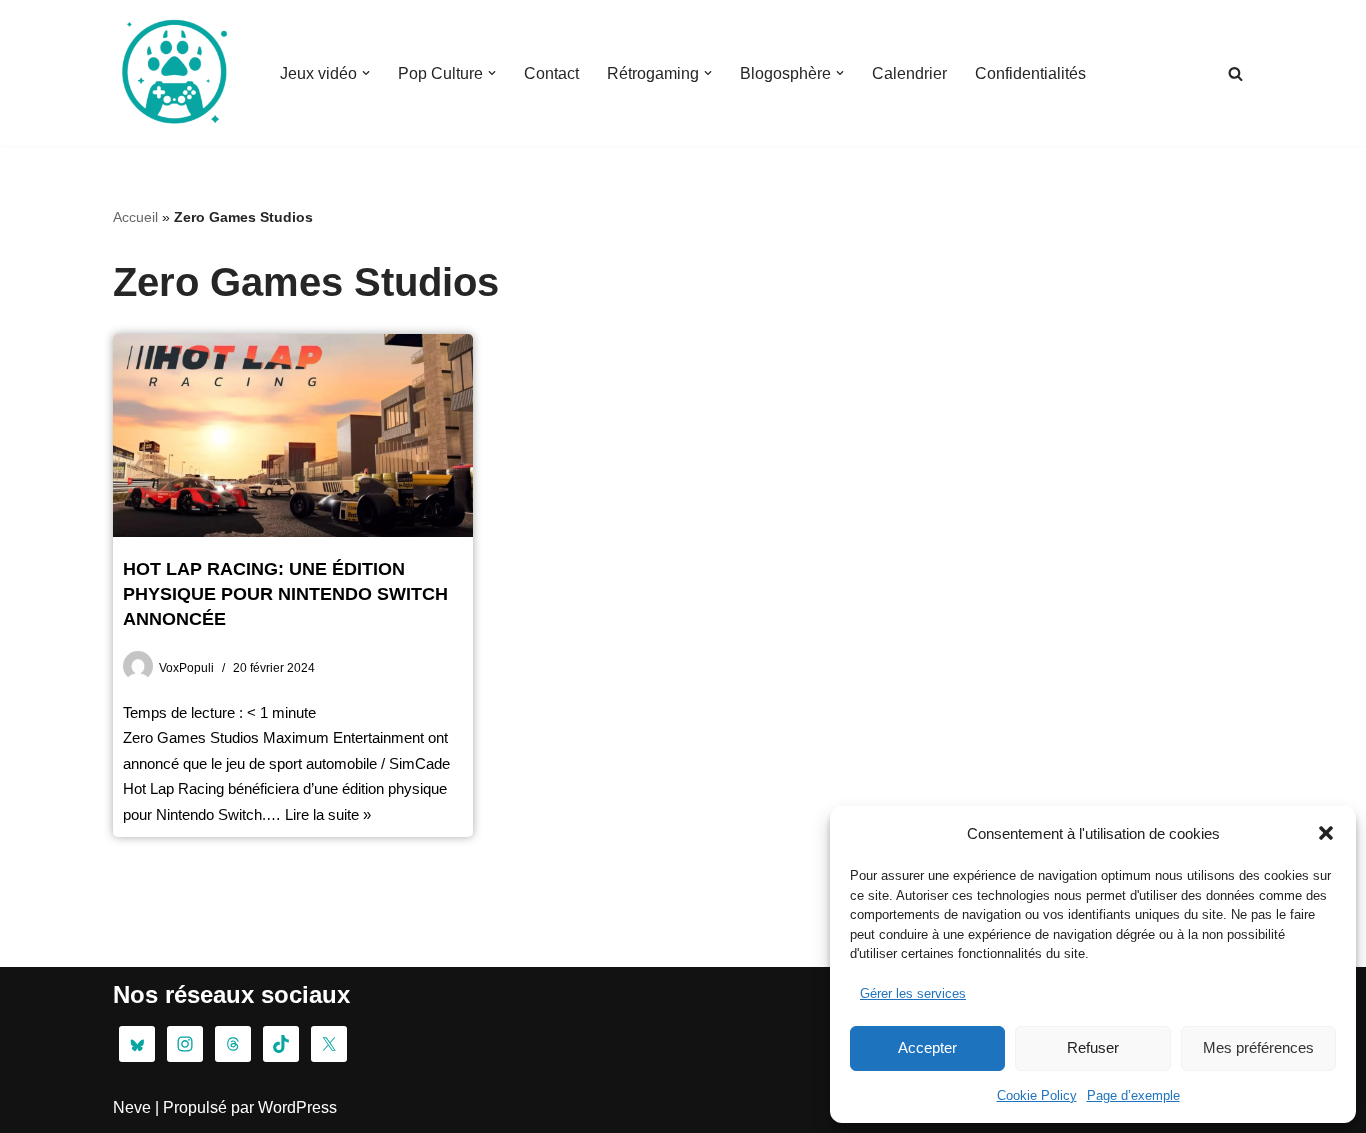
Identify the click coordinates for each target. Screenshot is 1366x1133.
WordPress (297, 1107)
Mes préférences (1258, 1047)
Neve (132, 1107)
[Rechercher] (1235, 73)
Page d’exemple (1133, 1095)
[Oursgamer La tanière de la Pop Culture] (173, 73)
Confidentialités (1030, 73)
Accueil (135, 217)
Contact (551, 73)
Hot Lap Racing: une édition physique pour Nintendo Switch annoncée (285, 594)
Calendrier (909, 73)
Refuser (1093, 1047)
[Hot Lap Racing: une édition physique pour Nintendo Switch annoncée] (293, 435)
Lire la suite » (328, 814)
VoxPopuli (186, 668)
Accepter (927, 1047)
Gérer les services (913, 993)
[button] (1326, 833)
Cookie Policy (1037, 1095)
